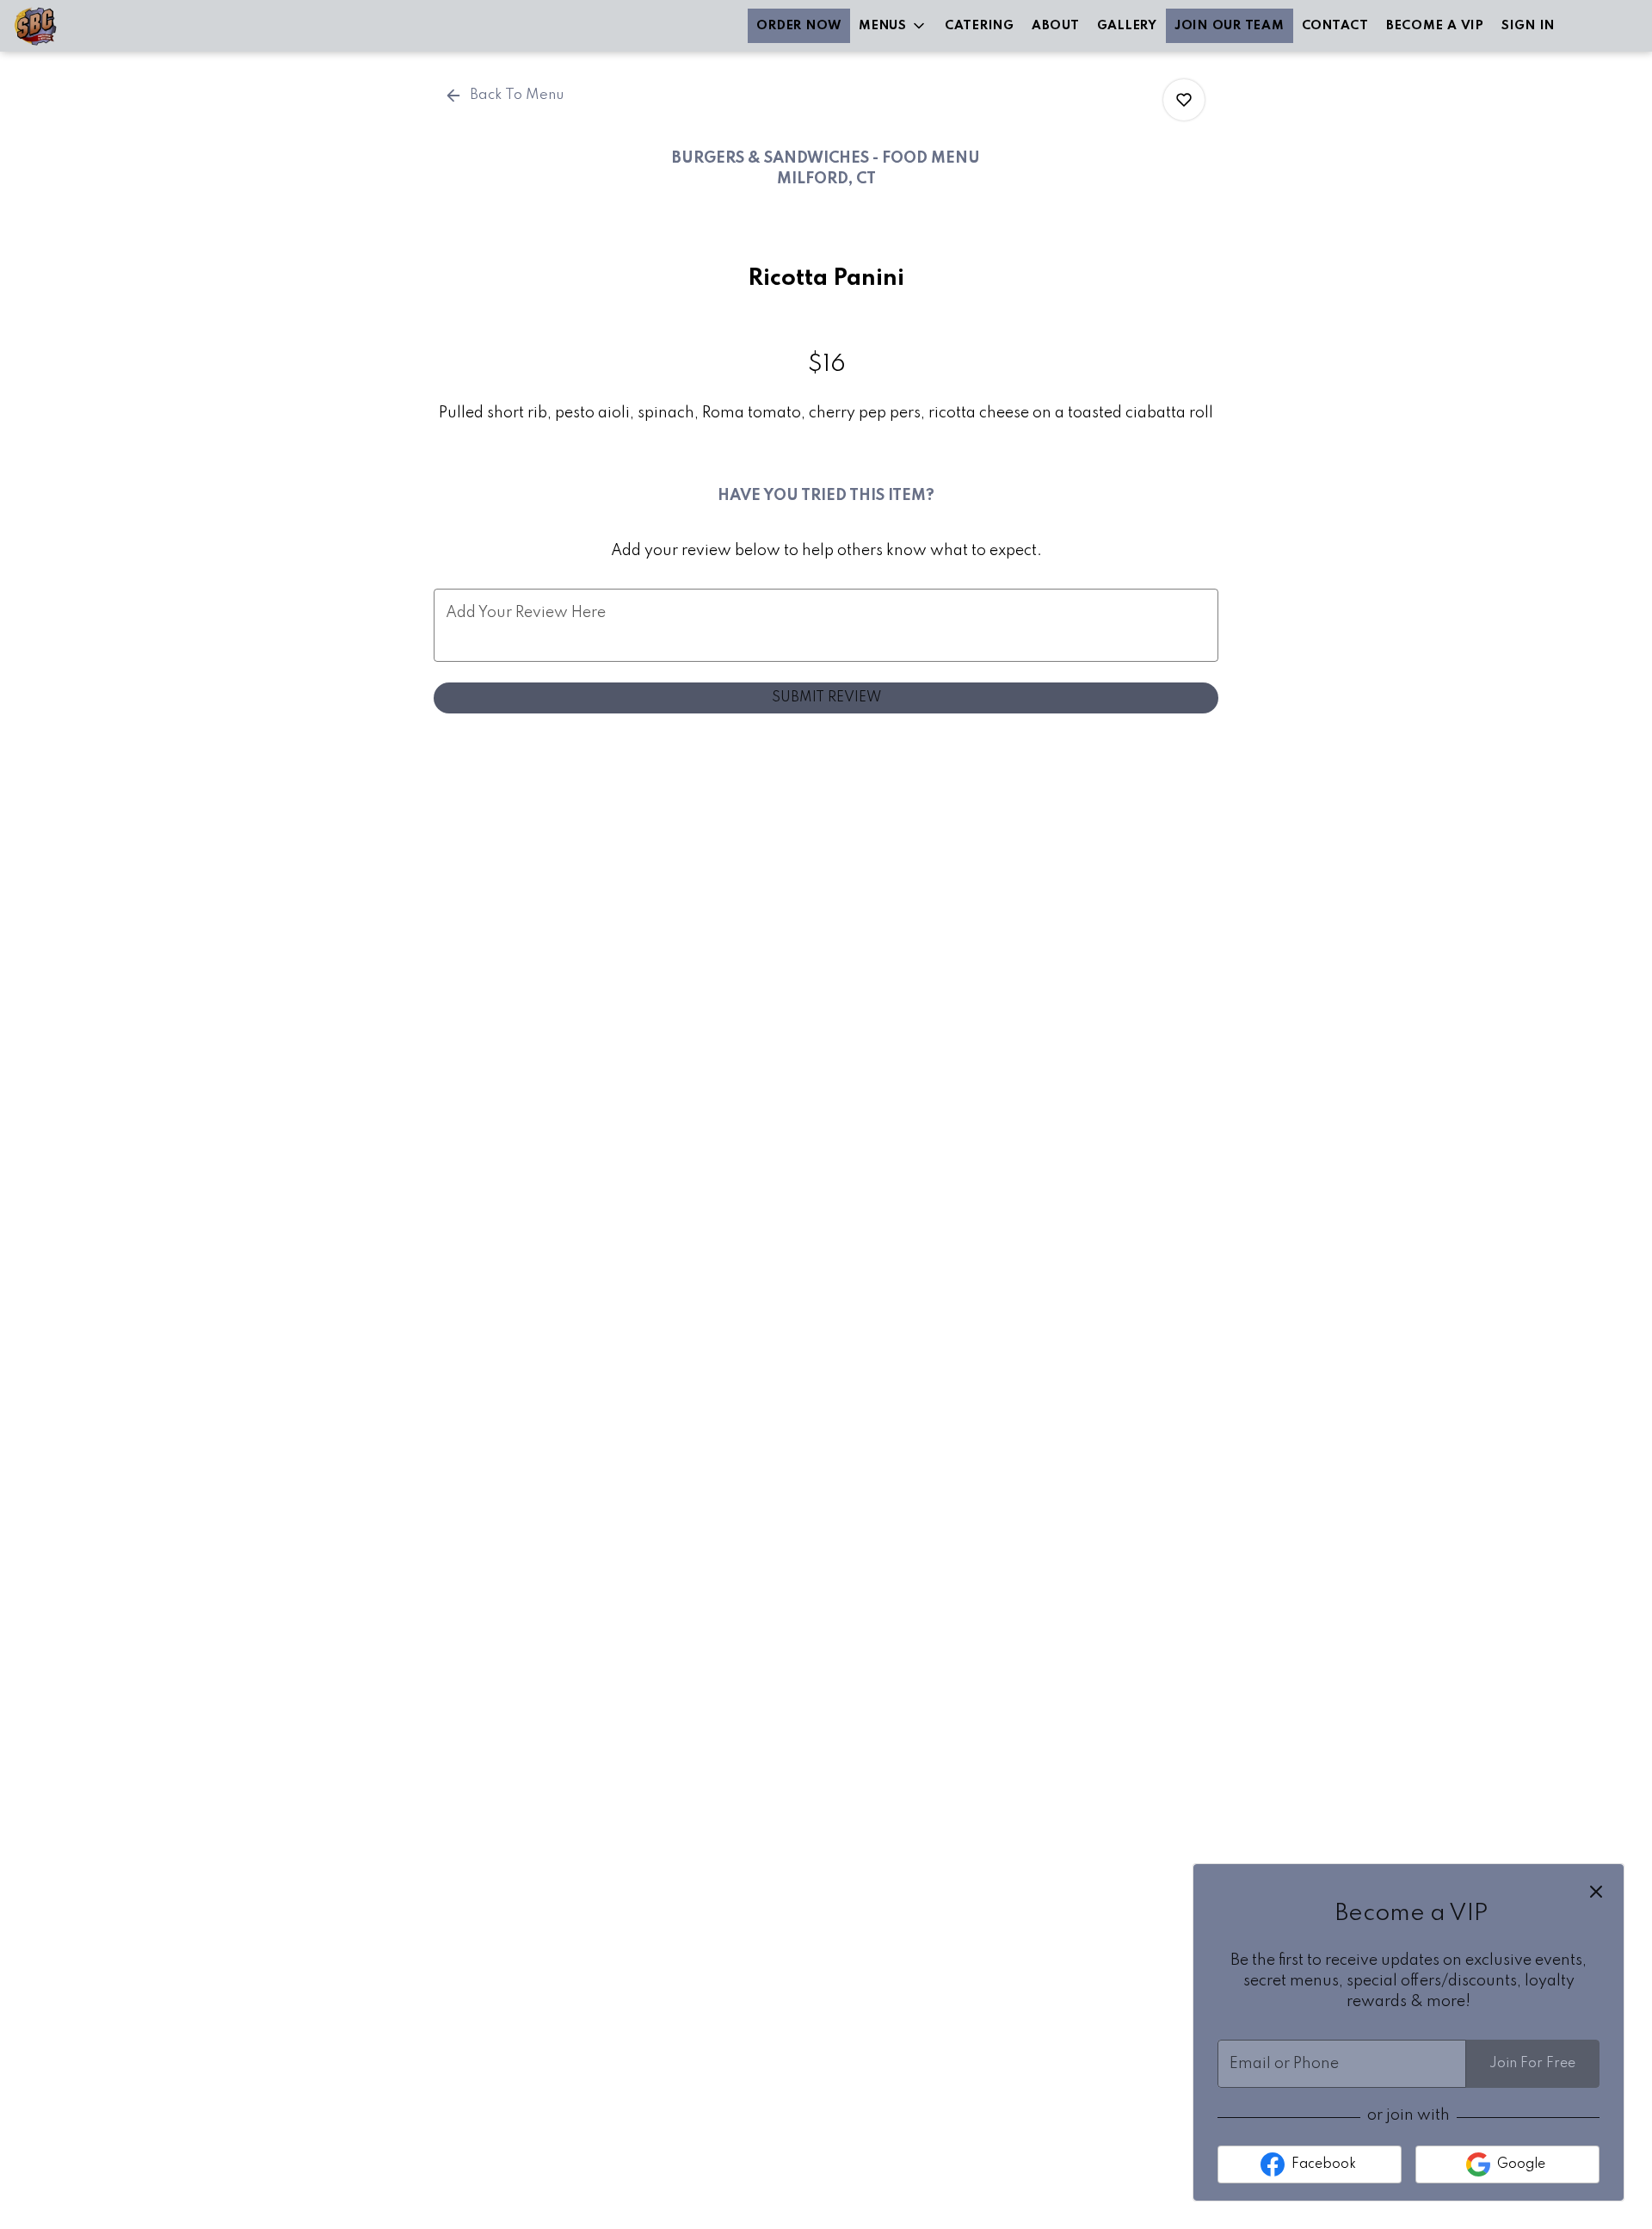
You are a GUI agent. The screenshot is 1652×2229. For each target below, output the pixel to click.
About (1056, 26)
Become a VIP (1435, 26)
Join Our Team (1230, 26)
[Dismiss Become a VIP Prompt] (1596, 1892)
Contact (1335, 26)
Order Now (799, 26)
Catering (980, 26)
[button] (893, 26)
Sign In (1528, 26)
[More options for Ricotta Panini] (1184, 100)
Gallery (1127, 26)
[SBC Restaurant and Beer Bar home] (91, 26)
